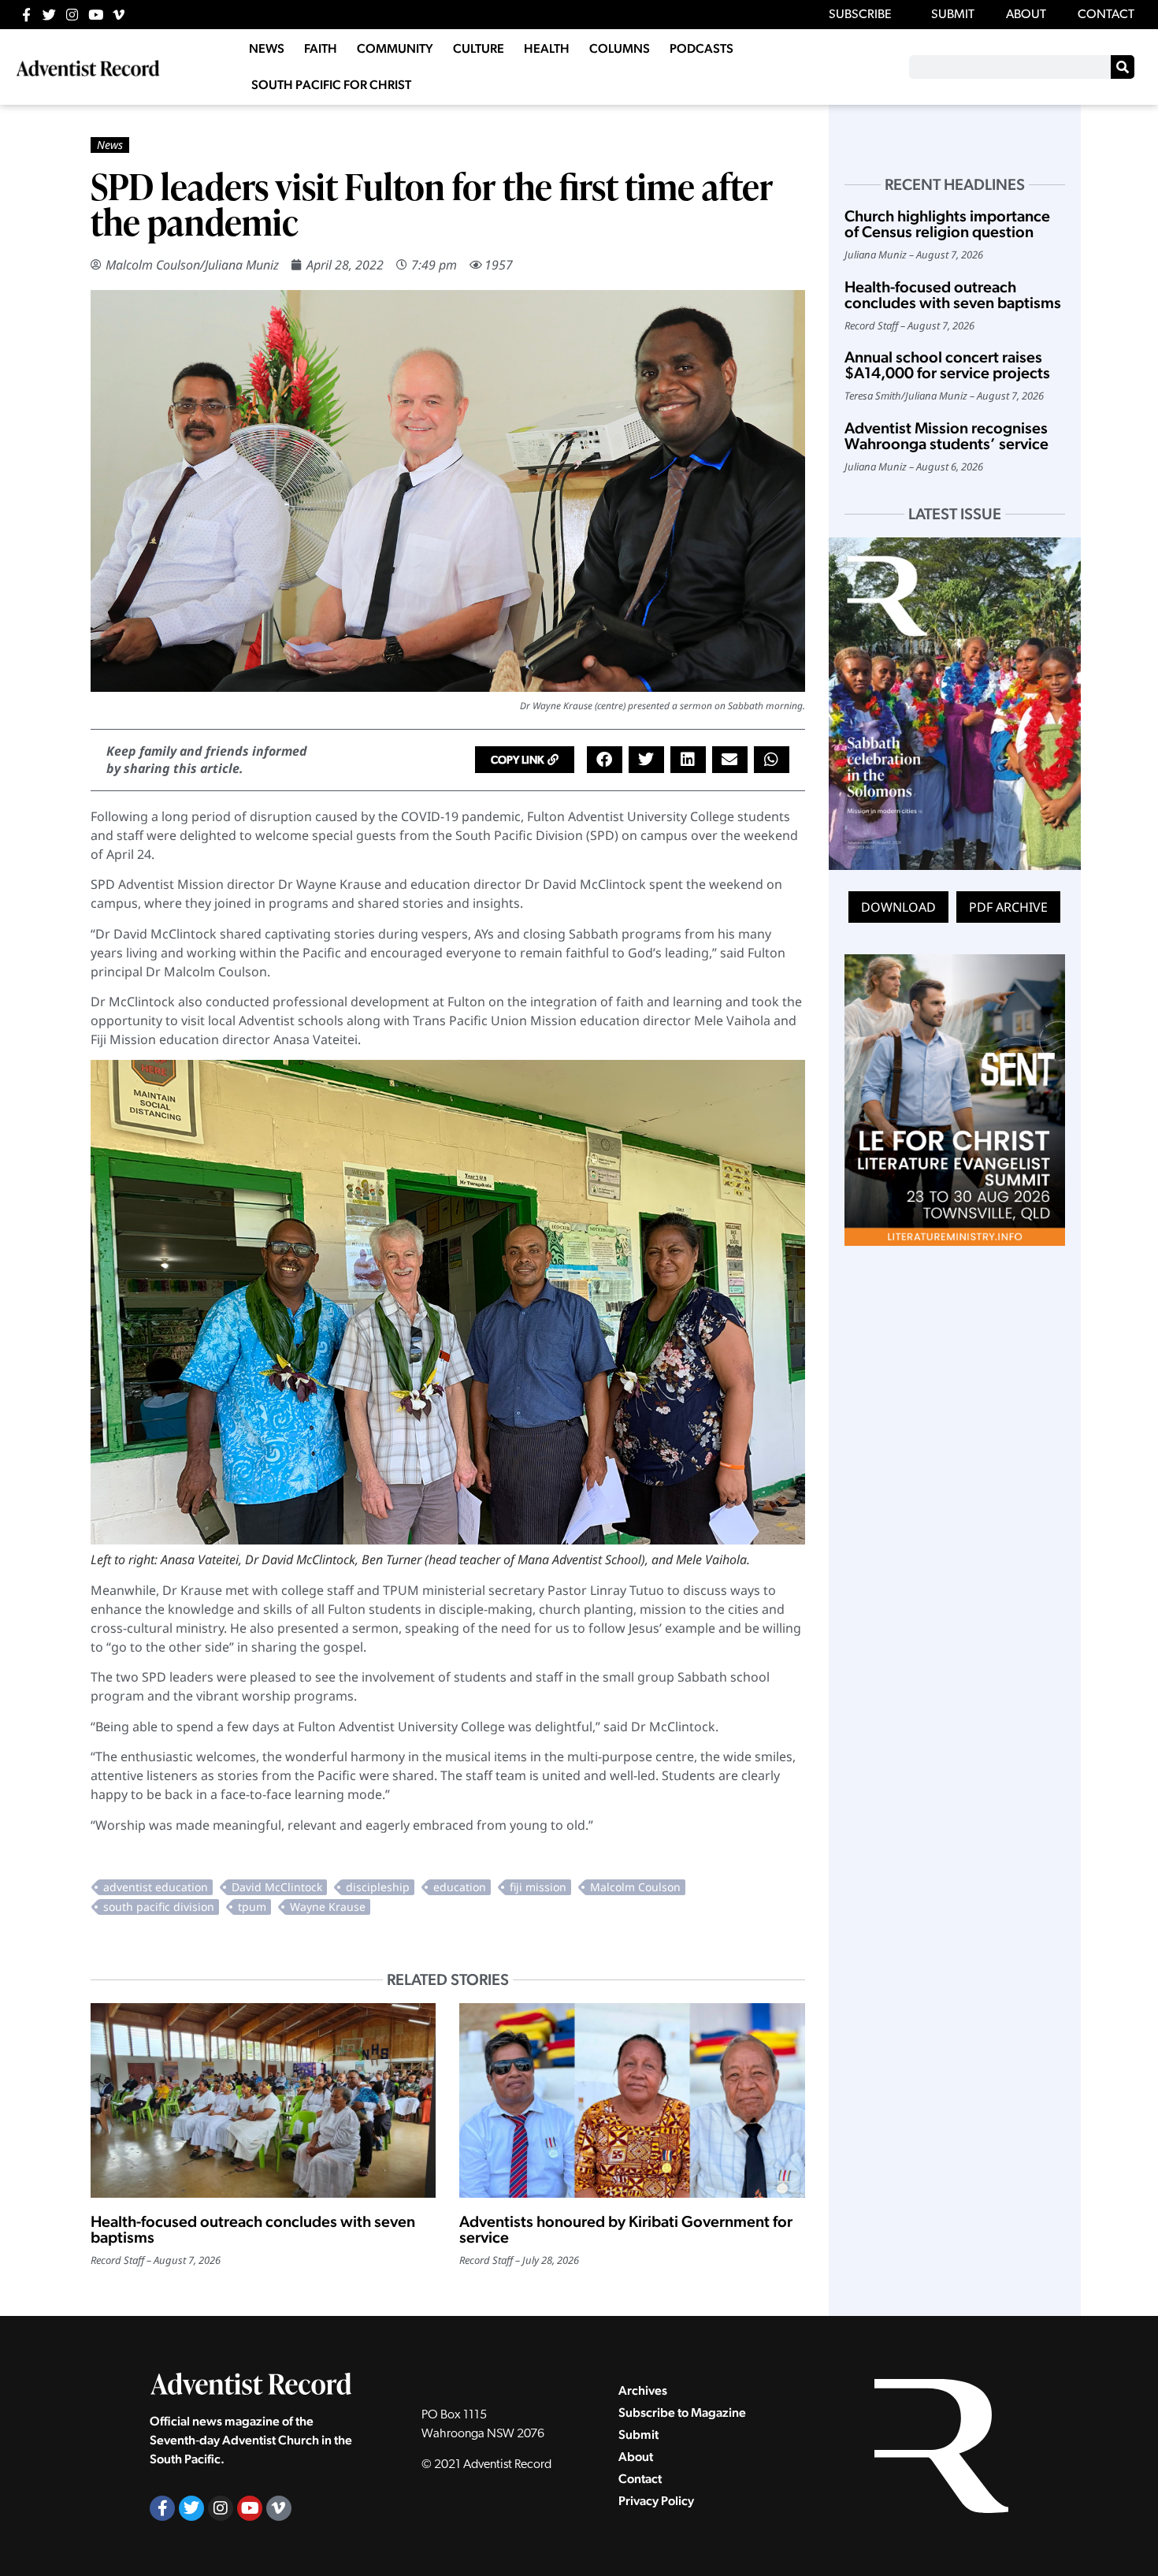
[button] (525, 760)
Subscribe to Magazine (682, 2412)
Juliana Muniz (242, 265)
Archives (643, 2390)
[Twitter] (49, 15)
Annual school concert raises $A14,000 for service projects (947, 365)
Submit (638, 2435)
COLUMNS (620, 48)
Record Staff (117, 2260)
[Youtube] (96, 15)
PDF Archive (1008, 907)
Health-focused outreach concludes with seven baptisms (253, 2229)
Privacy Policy (656, 2501)
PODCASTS (701, 48)
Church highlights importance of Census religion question (947, 224)
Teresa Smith (873, 396)
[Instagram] (72, 15)
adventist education (156, 1887)
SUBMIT (953, 15)
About (636, 2457)
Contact (640, 2479)
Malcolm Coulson (153, 265)
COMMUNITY (395, 48)
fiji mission (538, 1887)
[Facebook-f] (26, 15)
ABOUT (1026, 15)
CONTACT (1106, 15)
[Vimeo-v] (119, 15)
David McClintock (277, 1887)
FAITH (321, 48)
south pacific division (159, 1907)
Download (898, 907)
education (460, 1887)
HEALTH (547, 48)
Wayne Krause (328, 1907)
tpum (252, 1907)
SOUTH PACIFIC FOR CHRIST (331, 85)
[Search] (1123, 67)
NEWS (267, 48)
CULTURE (479, 48)
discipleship (378, 1887)
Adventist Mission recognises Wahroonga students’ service (946, 436)
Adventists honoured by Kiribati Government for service (626, 2229)
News (110, 145)
